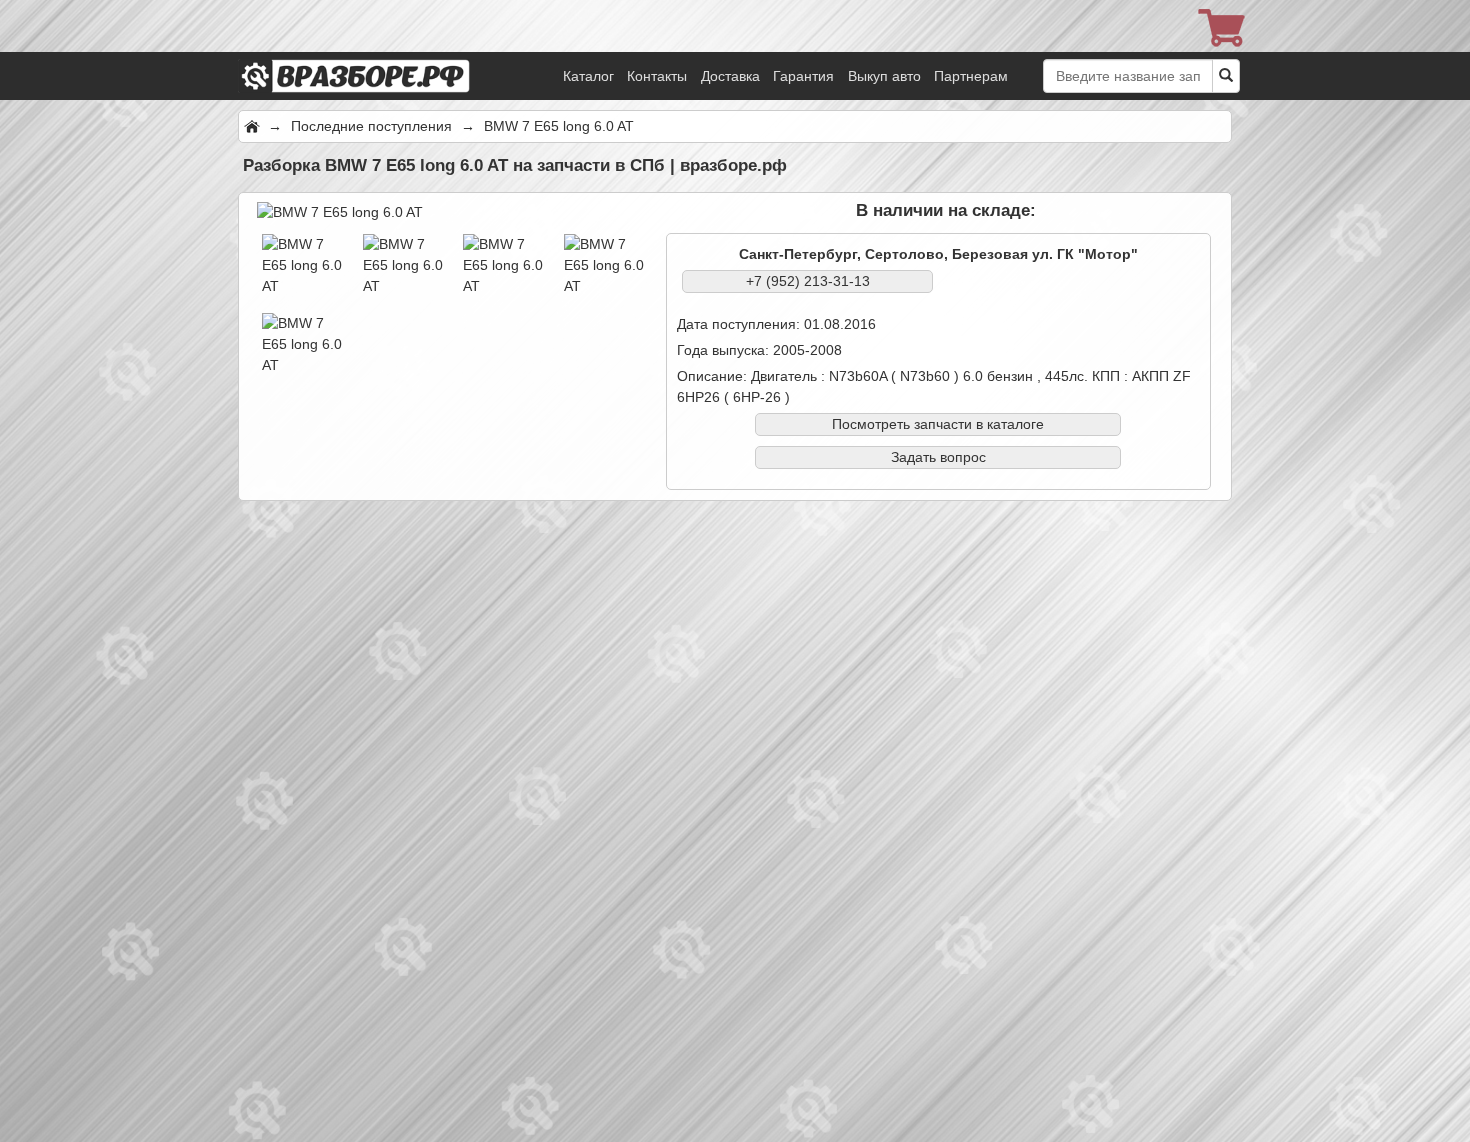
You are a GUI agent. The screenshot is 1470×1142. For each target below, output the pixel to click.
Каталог (588, 76)
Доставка (730, 76)
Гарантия (803, 76)
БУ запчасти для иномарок (383, 50)
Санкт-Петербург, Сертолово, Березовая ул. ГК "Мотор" (938, 254)
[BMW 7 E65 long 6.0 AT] (340, 211)
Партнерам (971, 76)
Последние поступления (373, 126)
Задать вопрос (938, 457)
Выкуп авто (884, 76)
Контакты (657, 76)
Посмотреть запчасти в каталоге (938, 424)
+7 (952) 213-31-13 (808, 281)
